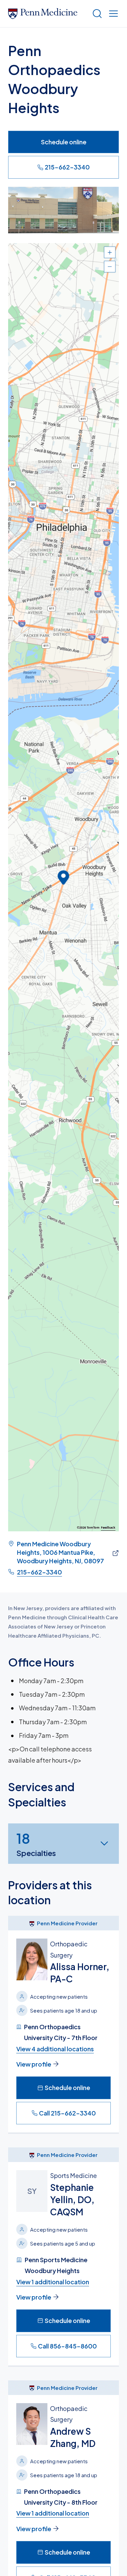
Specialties (36, 1844)
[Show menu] (112, 14)
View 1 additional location (53, 2282)
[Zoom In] (110, 252)
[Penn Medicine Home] (47, 14)
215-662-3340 (67, 167)
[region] (63, 887)
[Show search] (96, 14)
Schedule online (64, 142)
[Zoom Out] (110, 267)
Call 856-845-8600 (67, 2346)
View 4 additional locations (55, 2049)
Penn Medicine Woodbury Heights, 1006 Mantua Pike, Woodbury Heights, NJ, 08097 (60, 1552)
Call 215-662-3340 (67, 2113)
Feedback (108, 1528)
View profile (34, 2064)
